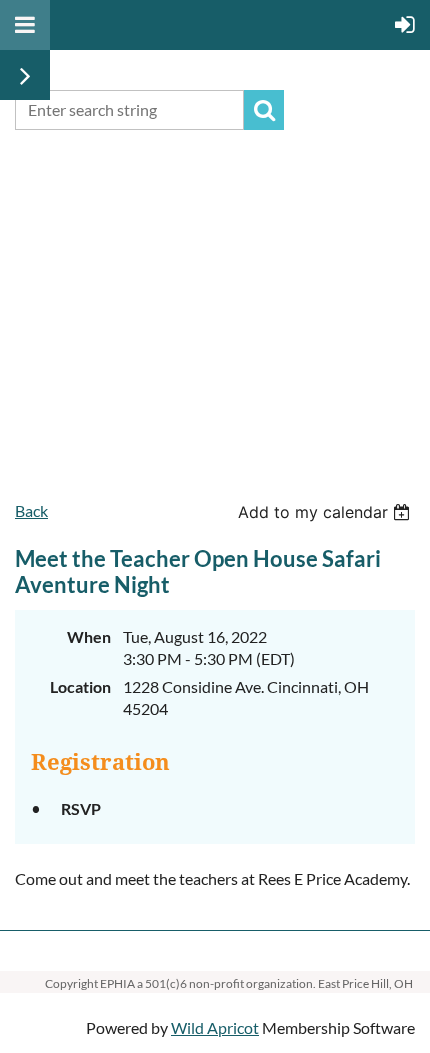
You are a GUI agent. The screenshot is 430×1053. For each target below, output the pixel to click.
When (89, 636)
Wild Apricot (215, 1027)
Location (80, 686)
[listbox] (326, 512)
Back (31, 510)
